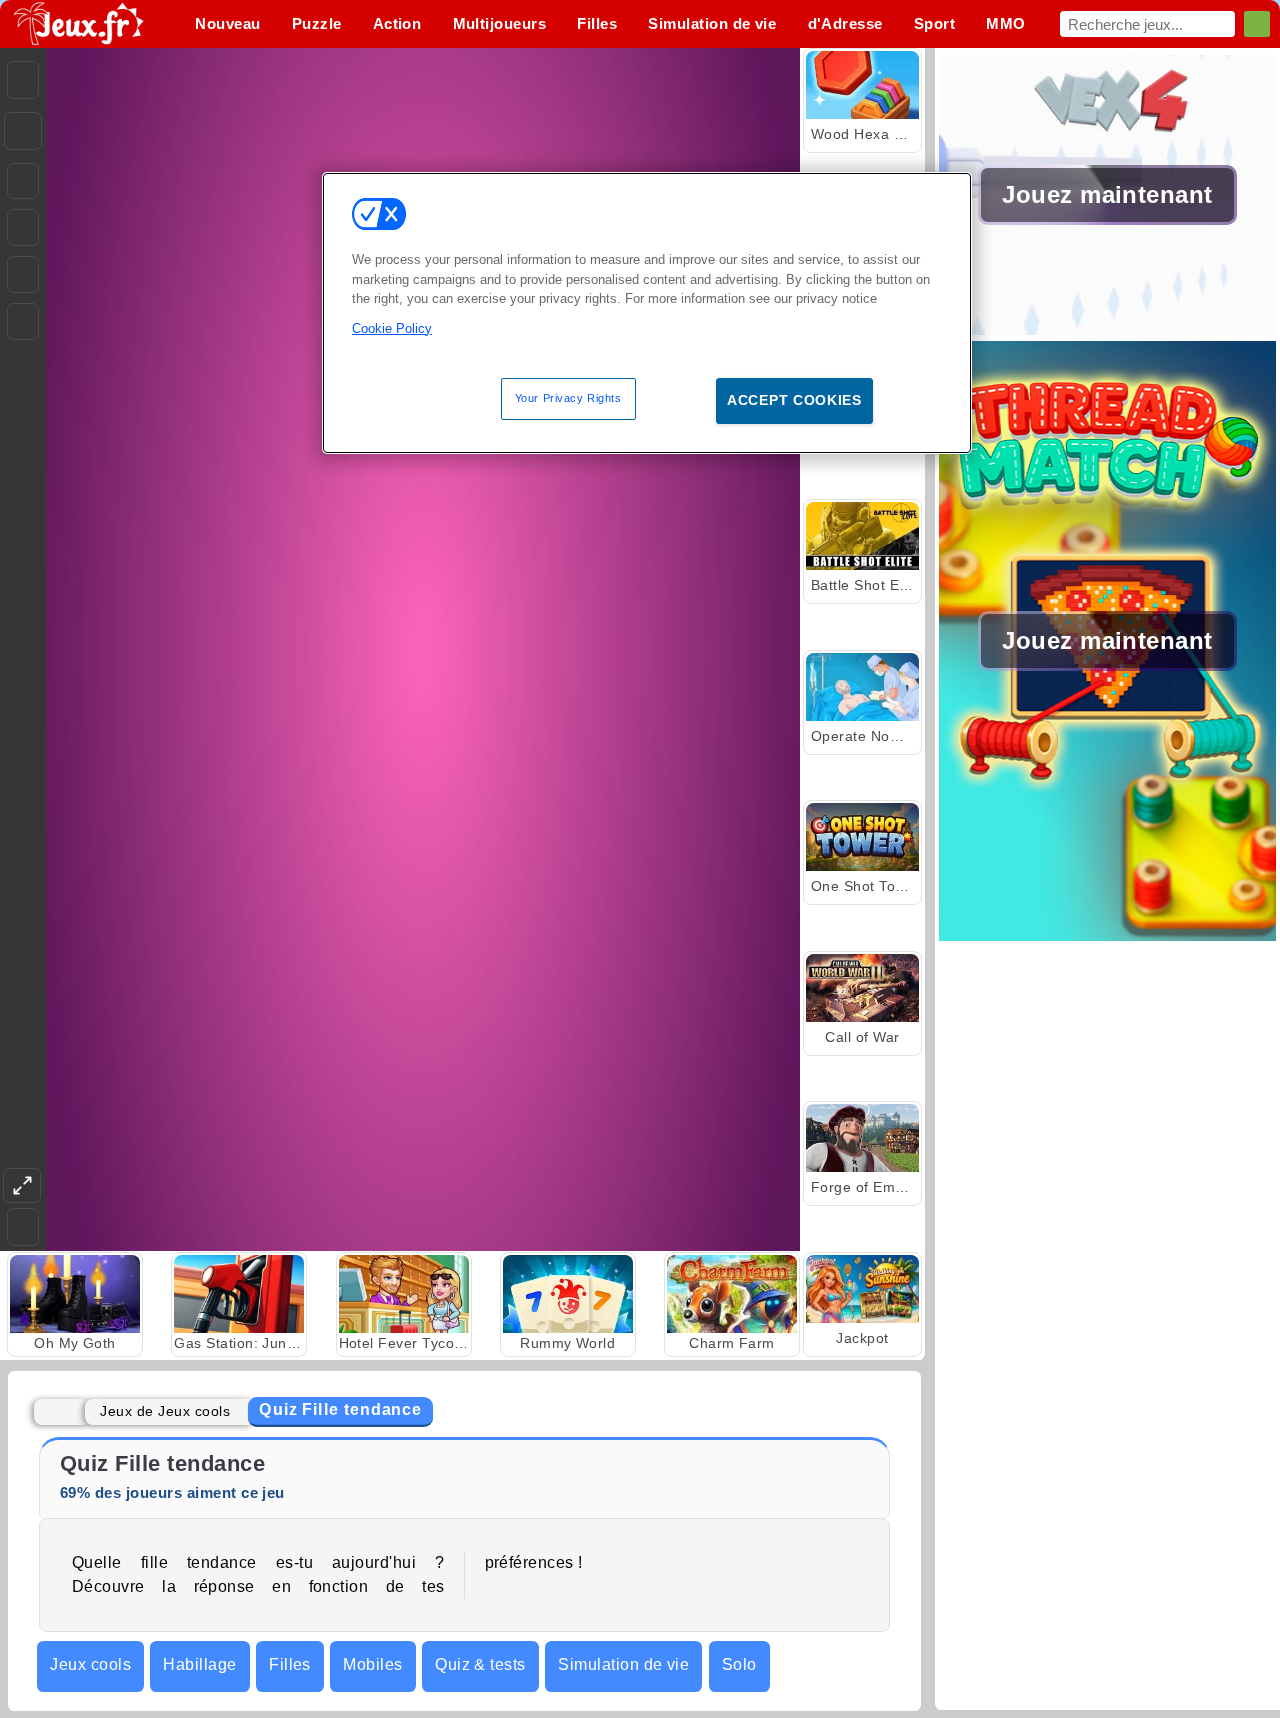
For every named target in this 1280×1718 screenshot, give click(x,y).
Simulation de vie (623, 1664)
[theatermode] (22, 1185)
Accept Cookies (794, 400)
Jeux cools (90, 1664)
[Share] (23, 131)
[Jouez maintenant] (1107, 329)
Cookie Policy (392, 327)
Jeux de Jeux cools (165, 1411)
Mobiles (372, 1664)
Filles (290, 1664)
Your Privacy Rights (568, 398)
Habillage (199, 1664)
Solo (739, 1664)
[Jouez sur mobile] (23, 321)
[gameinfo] (23, 275)
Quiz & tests (480, 1664)
